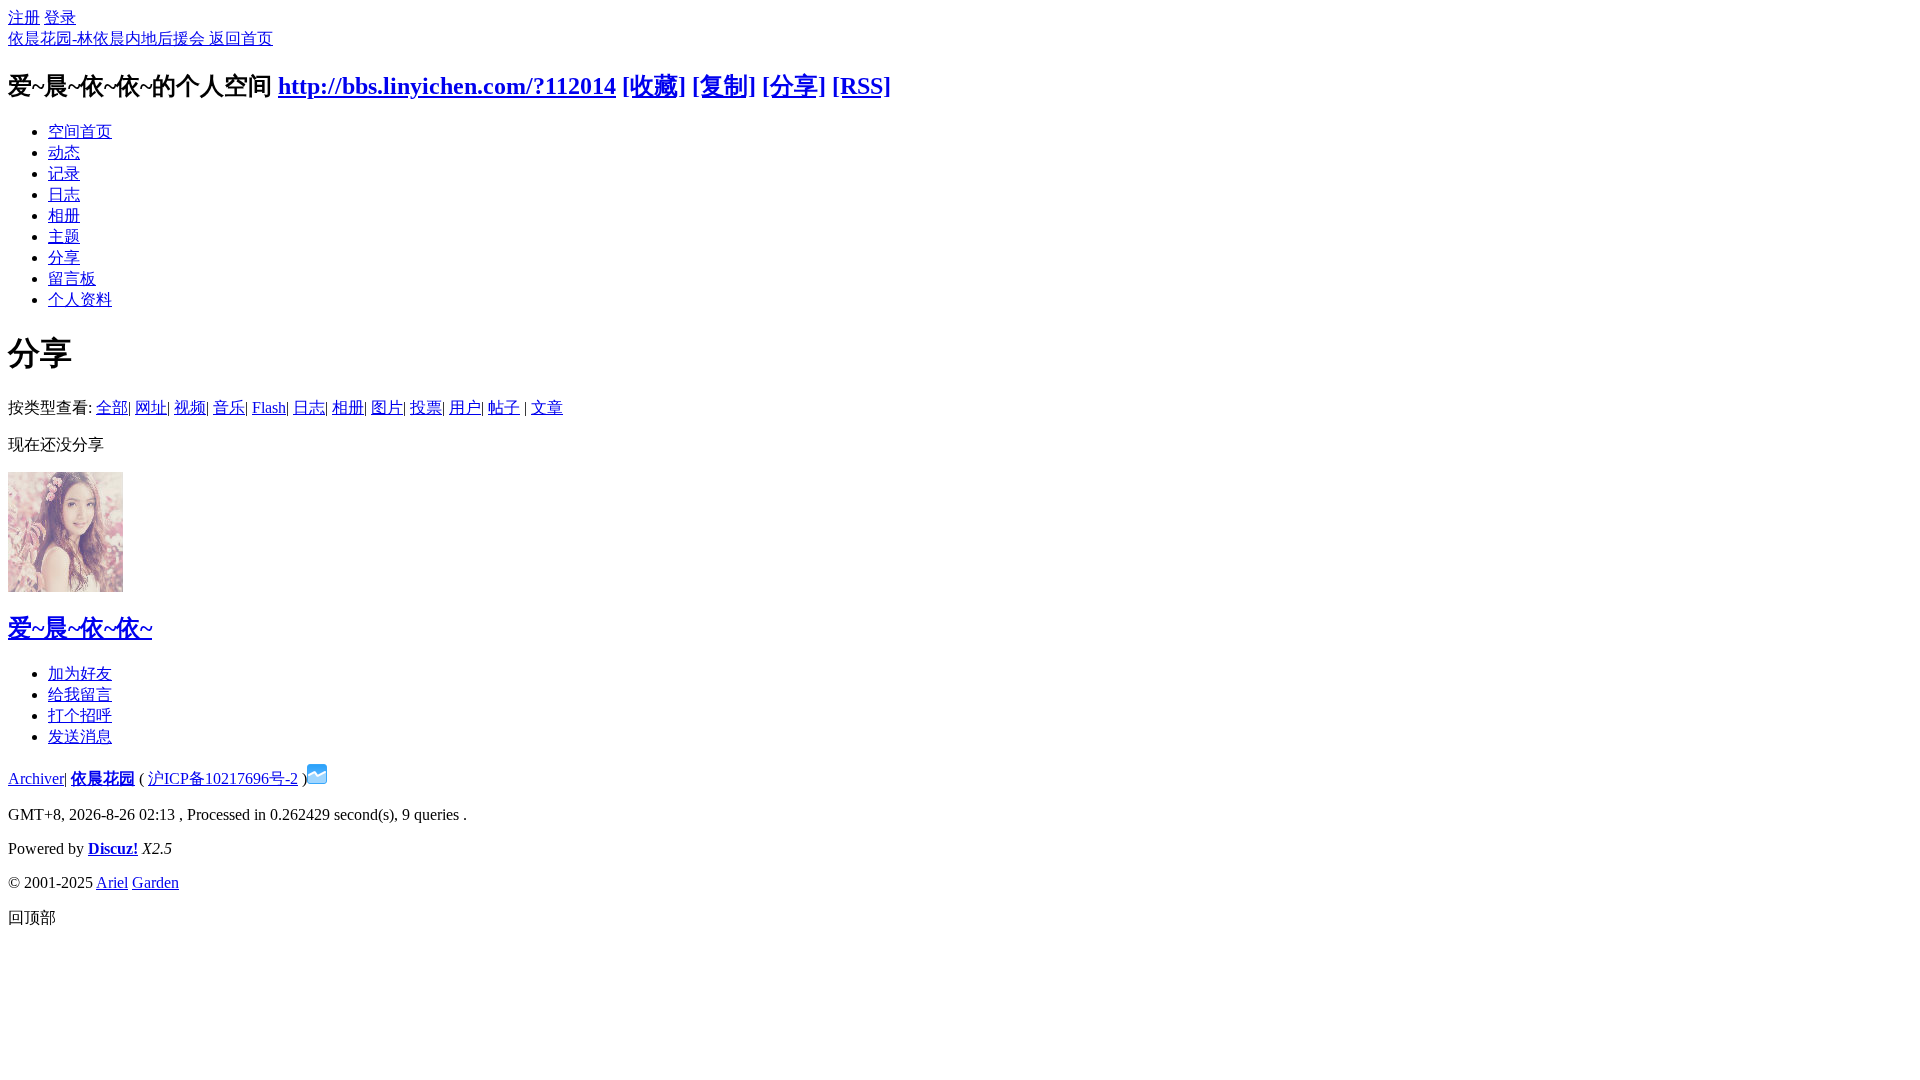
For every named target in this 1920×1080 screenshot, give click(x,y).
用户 (465, 407)
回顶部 (32, 917)
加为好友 (80, 673)
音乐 (229, 407)
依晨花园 (103, 778)
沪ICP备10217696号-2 (223, 778)
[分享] (794, 86)
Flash (269, 407)
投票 (426, 407)
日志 (64, 194)
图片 (387, 407)
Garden (155, 882)
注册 (24, 17)
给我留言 (80, 694)
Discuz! (113, 848)
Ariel (112, 882)
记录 (64, 173)
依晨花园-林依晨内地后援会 (108, 38)
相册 (64, 215)
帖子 (504, 407)
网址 (151, 407)
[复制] (724, 86)
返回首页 (241, 38)
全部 (112, 407)
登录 (60, 17)
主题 (64, 236)
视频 (190, 407)
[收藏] (654, 86)
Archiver (36, 778)
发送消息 (80, 736)
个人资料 (80, 299)
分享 (64, 257)
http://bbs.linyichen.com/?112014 (447, 86)
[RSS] (861, 86)
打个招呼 (80, 715)
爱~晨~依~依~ (80, 628)
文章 (547, 407)
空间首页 (80, 131)
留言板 (72, 278)
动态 (64, 152)
